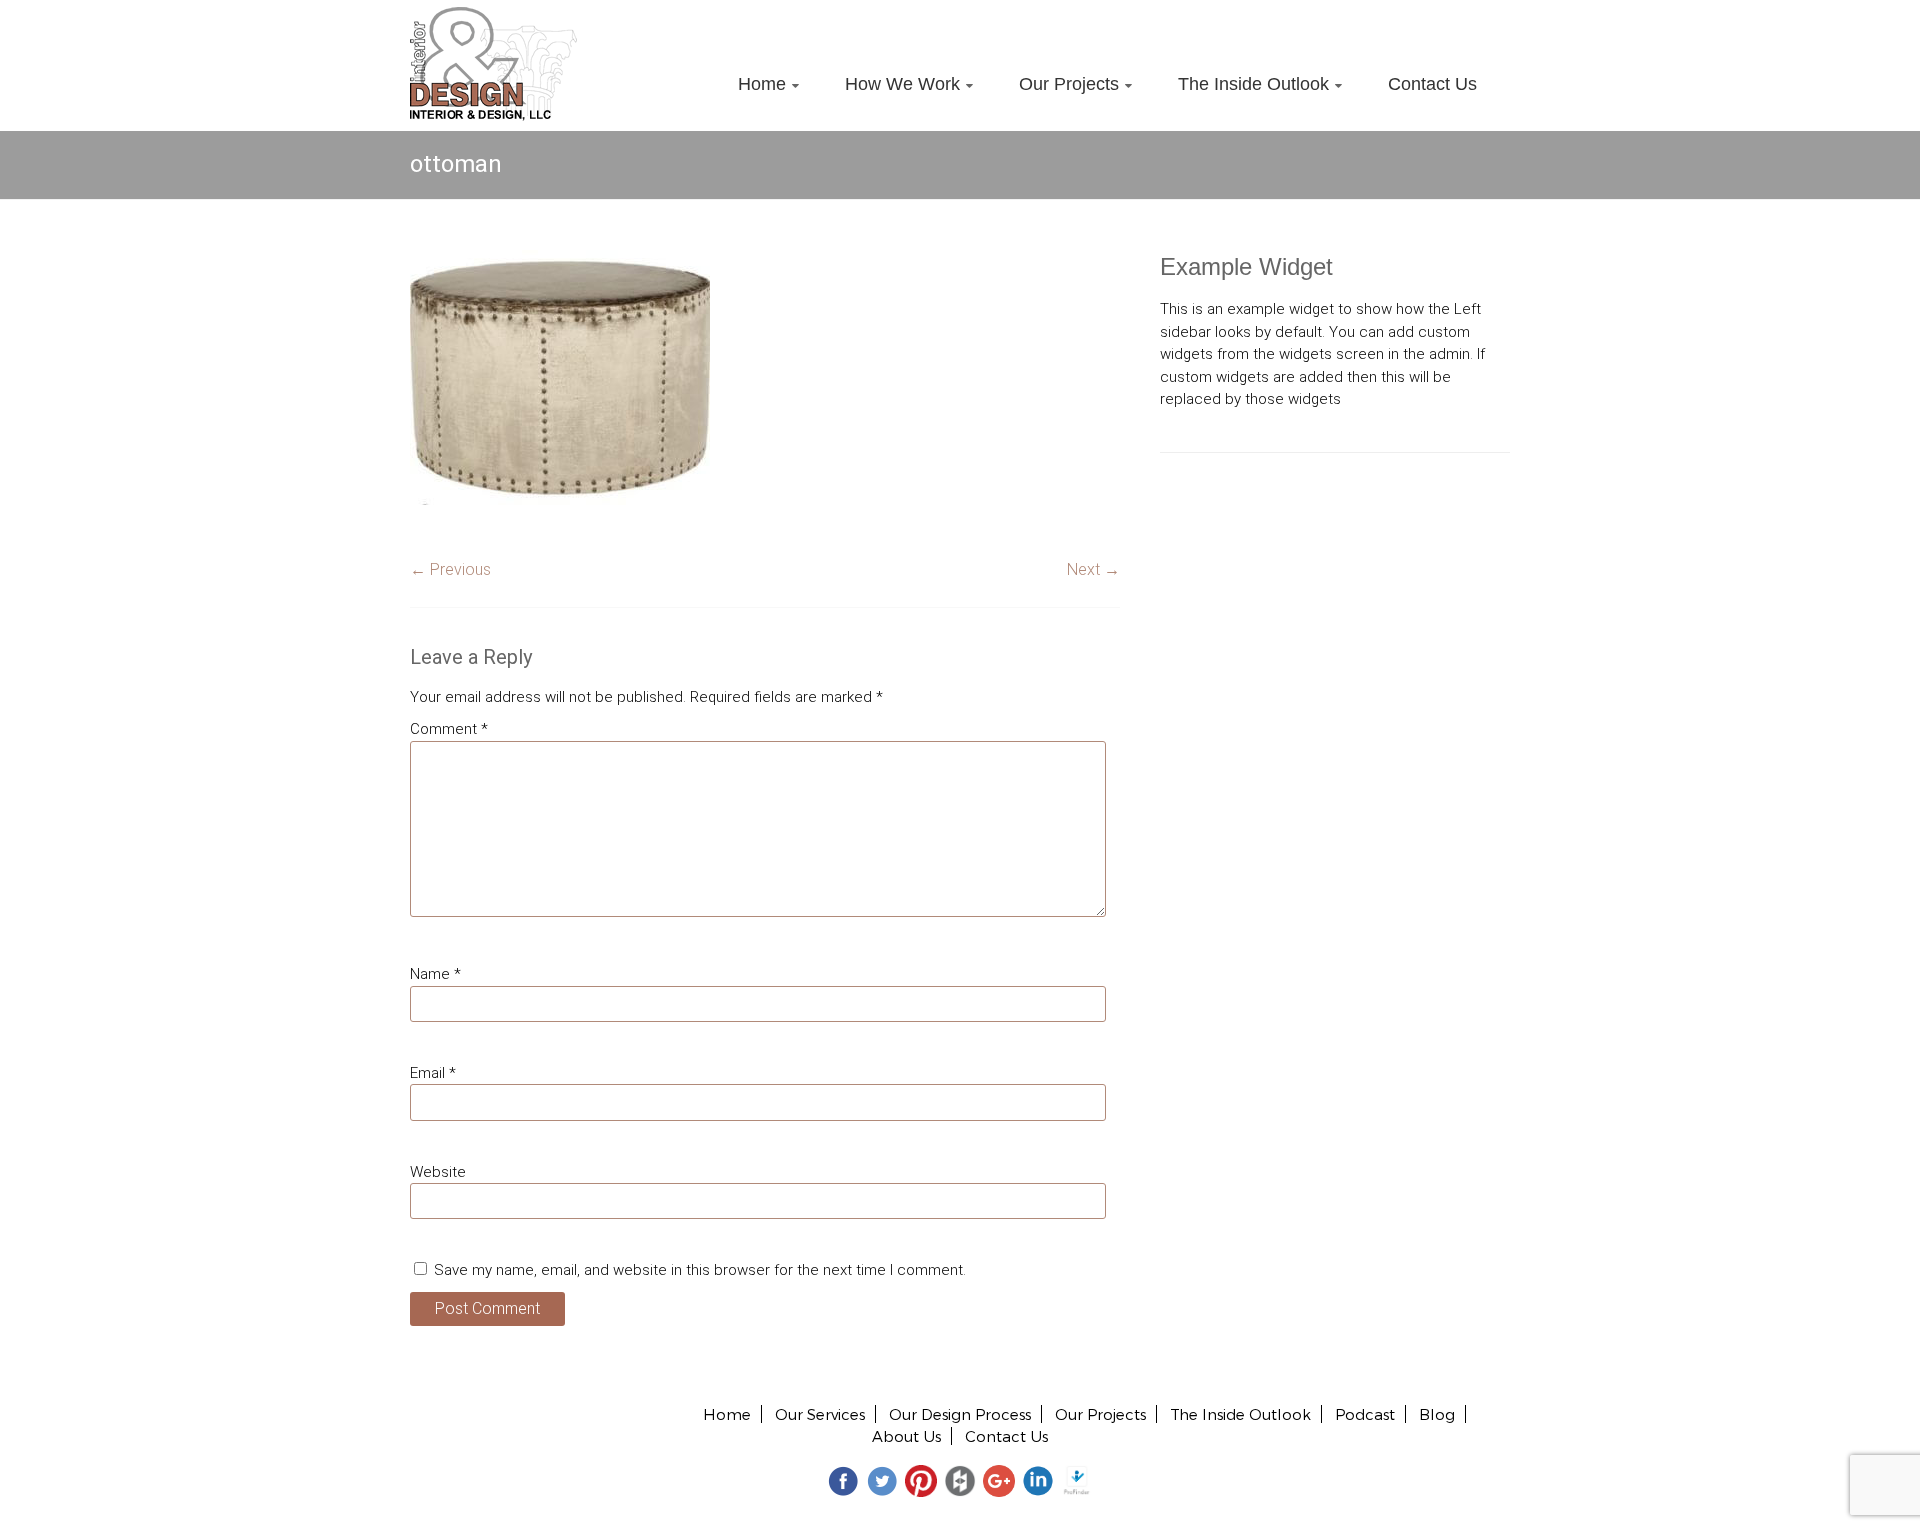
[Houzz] (960, 1479)
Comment (449, 729)
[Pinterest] (921, 1479)
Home (762, 84)
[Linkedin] (1038, 1479)
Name (435, 974)
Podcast (1365, 1414)
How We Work (902, 84)
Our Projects (1069, 84)
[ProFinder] (1077, 1479)
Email (433, 1073)
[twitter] (882, 1479)
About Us (906, 1436)
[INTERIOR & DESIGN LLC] (493, 18)
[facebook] (843, 1479)
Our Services (820, 1414)
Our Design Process (960, 1414)
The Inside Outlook (1253, 84)
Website (438, 1172)
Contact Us (1432, 84)
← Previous (450, 569)
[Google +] (999, 1479)
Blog (1437, 1414)
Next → (1093, 569)
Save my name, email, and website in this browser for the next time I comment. (700, 1270)
